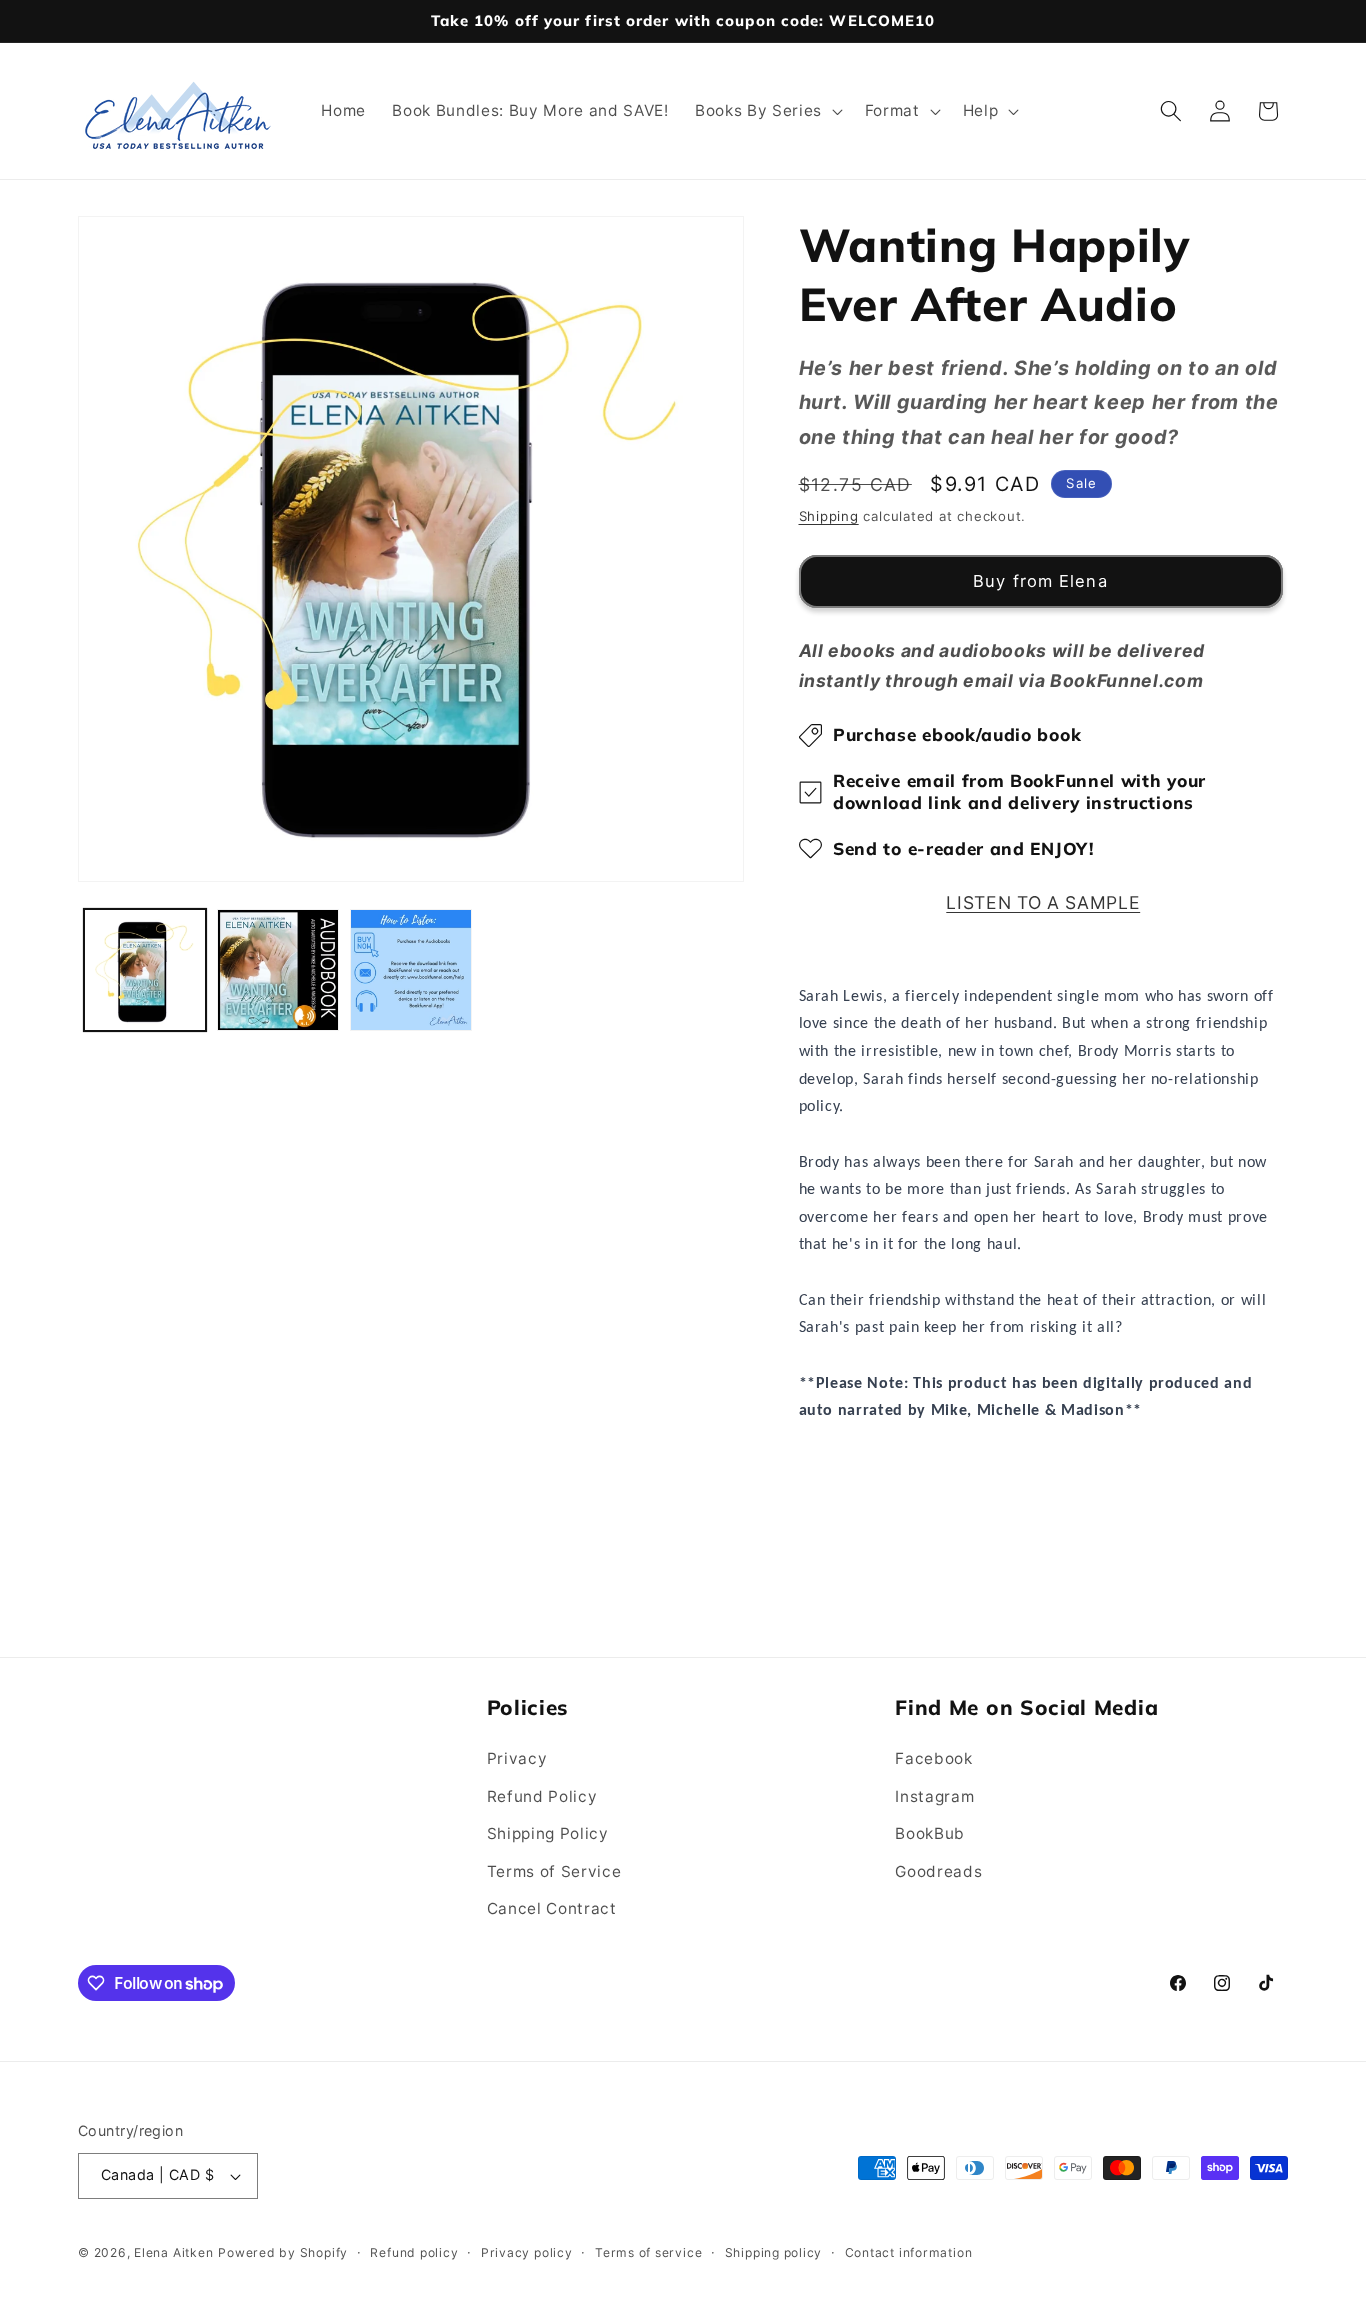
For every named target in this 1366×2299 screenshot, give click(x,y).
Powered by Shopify (283, 2252)
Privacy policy (527, 2252)
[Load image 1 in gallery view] (145, 970)
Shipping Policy (548, 1833)
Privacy (517, 1758)
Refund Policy (542, 1796)
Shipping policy (774, 2252)
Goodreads (938, 1871)
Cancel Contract (552, 1908)
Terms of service (648, 2252)
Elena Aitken (173, 2252)
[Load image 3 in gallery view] (411, 970)
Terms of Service (554, 1871)
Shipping (829, 516)
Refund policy (414, 2252)
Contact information (909, 2252)
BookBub (930, 1833)
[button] (767, 111)
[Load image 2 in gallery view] (278, 970)
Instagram (934, 1796)
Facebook (933, 1758)
